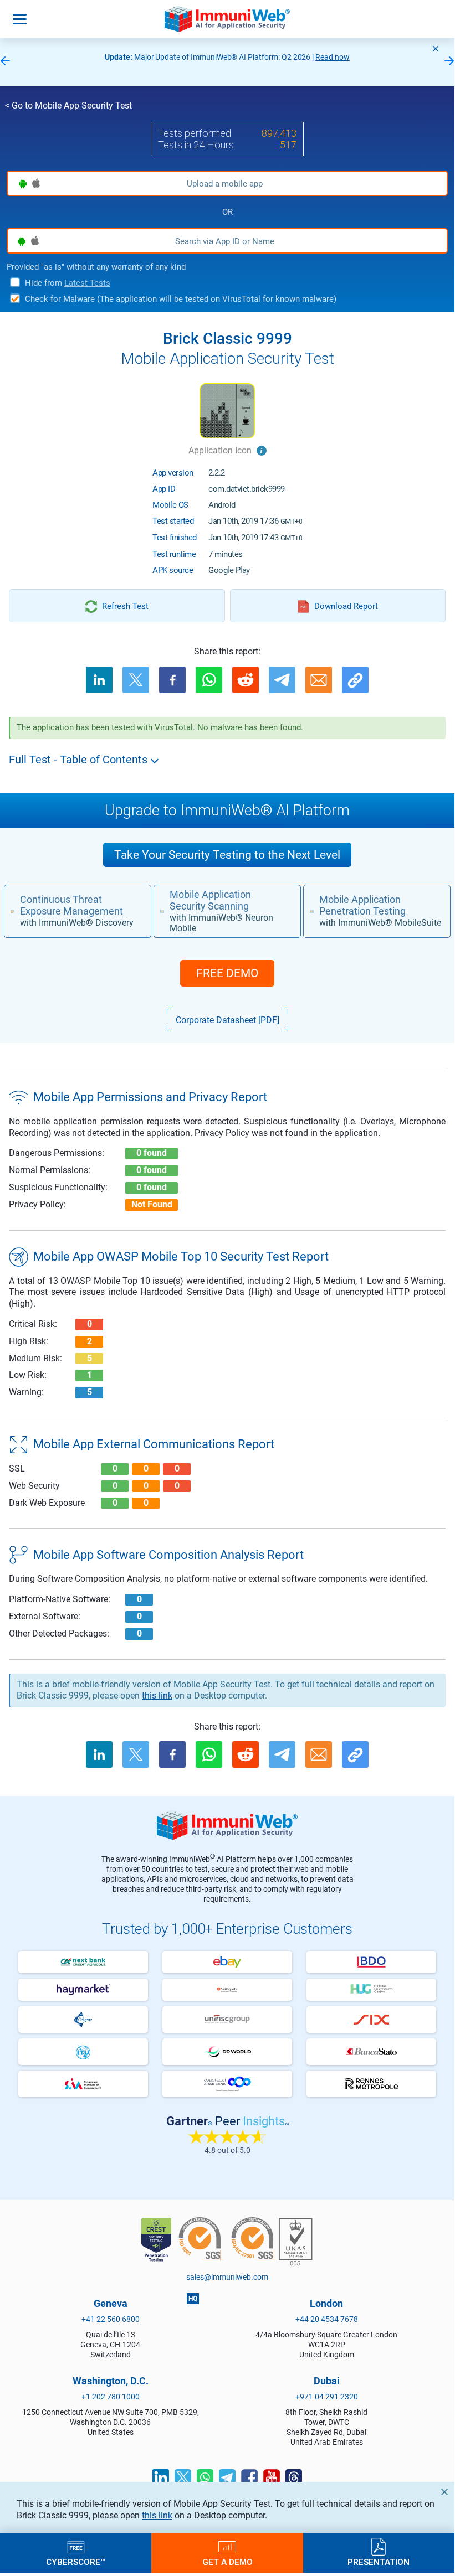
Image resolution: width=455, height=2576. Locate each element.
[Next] (449, 62)
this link (157, 2515)
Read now (20, 57)
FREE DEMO (227, 973)
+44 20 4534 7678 (327, 2319)
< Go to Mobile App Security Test (68, 105)
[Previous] (5, 62)
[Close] (436, 49)
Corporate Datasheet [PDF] (227, 1020)
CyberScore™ (76, 2562)
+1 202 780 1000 (111, 2397)
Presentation (379, 2562)
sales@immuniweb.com (227, 2277)
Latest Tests (87, 283)
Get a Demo (227, 2562)
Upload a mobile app (225, 184)
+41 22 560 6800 (111, 2319)
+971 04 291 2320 (327, 2397)
